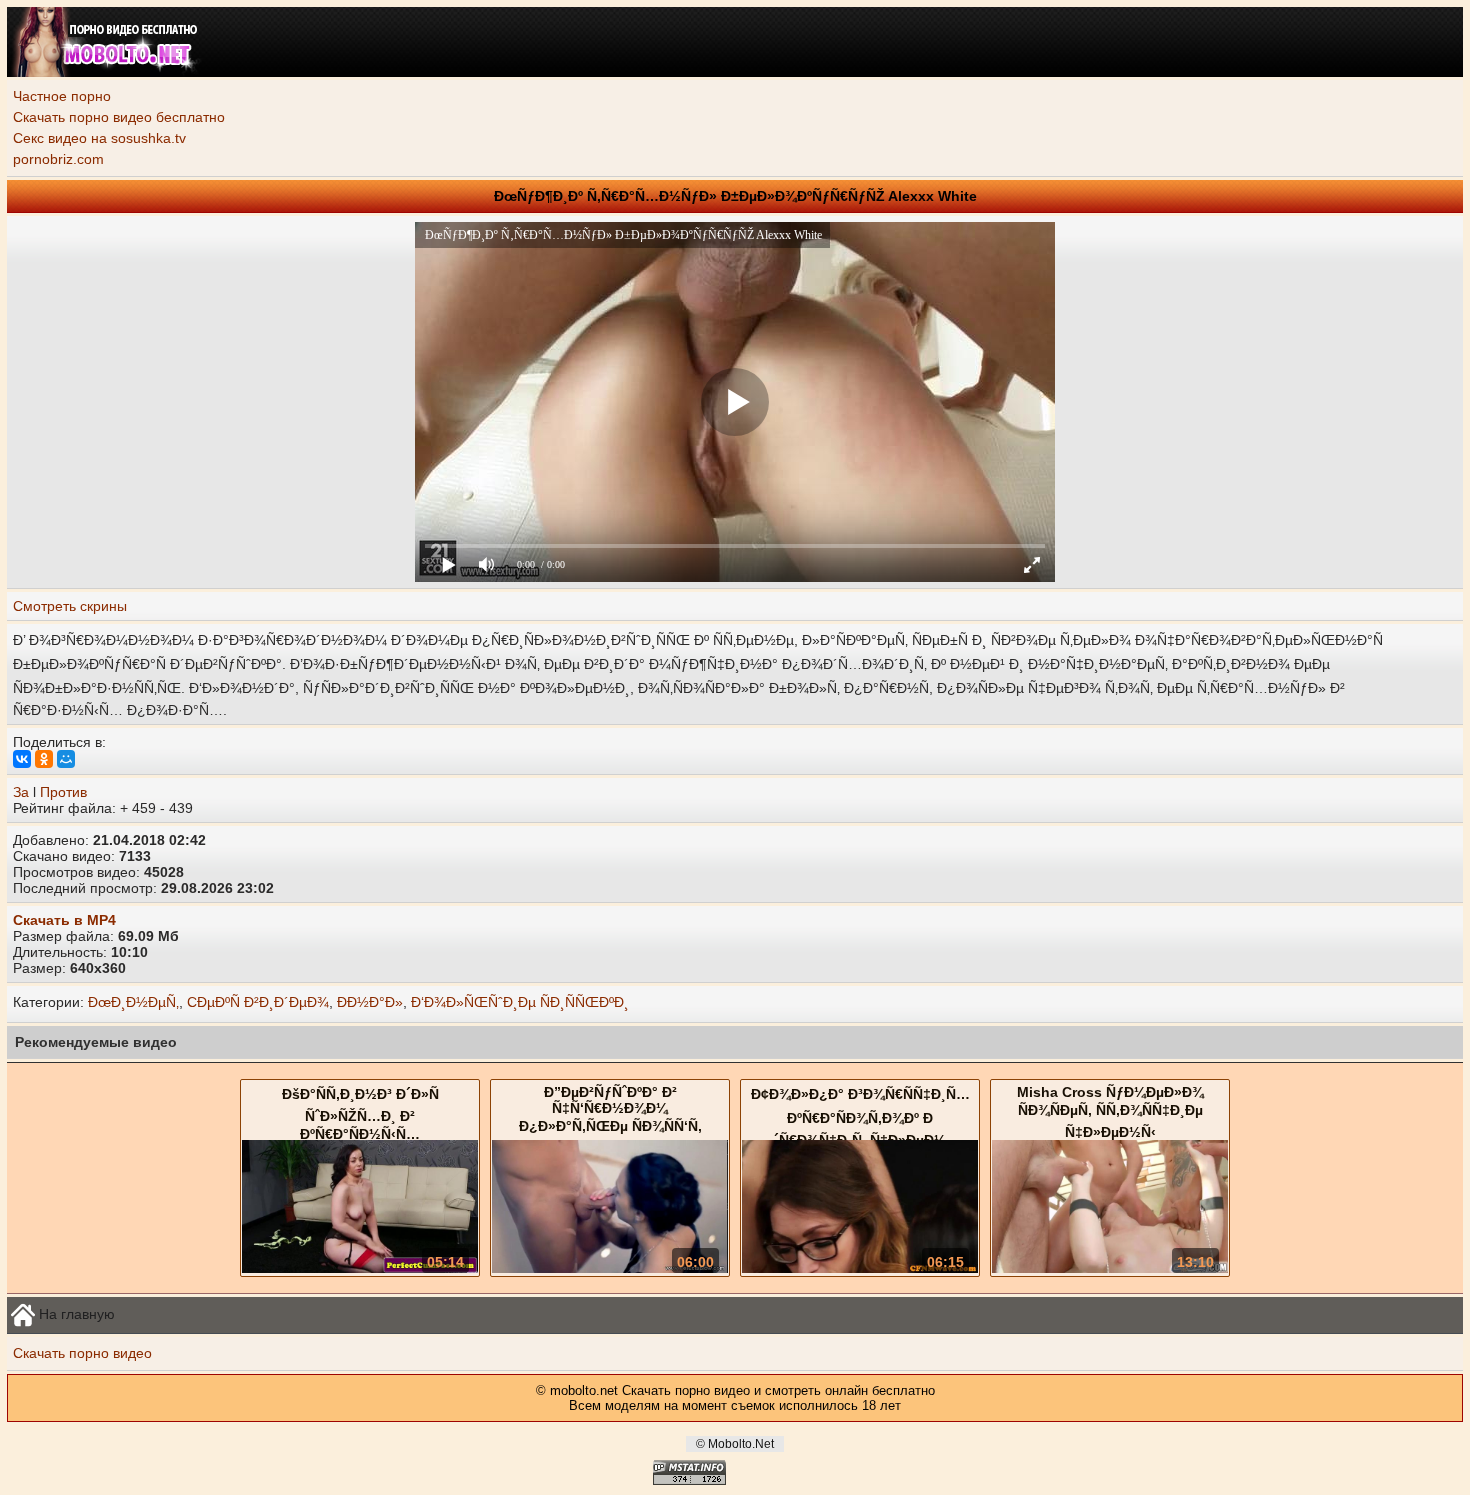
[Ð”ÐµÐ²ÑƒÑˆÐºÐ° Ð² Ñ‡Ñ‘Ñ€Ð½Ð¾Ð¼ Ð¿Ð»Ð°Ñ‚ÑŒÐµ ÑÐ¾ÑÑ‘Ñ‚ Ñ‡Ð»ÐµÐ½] (610, 1268)
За (21, 792)
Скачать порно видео (82, 1353)
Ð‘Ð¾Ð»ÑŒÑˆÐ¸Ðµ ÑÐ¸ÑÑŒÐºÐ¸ (520, 1002)
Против (63, 792)
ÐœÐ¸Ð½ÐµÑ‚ (133, 1002)
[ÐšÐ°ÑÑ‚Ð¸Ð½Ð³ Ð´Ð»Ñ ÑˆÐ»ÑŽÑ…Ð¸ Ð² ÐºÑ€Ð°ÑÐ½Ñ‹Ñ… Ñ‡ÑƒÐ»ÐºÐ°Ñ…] (360, 1268)
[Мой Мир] (66, 759)
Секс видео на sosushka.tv (99, 138)
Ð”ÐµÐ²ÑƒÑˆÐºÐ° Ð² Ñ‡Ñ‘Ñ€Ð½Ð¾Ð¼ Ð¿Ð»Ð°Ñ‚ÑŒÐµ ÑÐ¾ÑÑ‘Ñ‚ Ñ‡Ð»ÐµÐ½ (610, 1120)
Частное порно (62, 96)
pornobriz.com (58, 159)
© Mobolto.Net (735, 1444)
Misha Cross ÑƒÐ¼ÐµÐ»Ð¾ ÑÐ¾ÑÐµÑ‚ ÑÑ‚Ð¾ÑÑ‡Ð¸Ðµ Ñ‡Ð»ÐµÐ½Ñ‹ (1110, 1112)
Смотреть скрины (70, 606)
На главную (75, 1313)
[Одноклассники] (44, 759)
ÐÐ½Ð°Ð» (370, 1002)
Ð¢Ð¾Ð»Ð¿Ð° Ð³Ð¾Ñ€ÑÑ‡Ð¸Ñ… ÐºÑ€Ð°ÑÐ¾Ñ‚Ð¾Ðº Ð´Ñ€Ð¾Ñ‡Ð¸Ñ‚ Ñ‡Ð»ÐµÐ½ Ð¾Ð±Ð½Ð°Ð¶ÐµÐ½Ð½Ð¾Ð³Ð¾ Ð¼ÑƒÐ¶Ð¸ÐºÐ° (860, 1133)
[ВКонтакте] (22, 759)
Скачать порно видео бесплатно (119, 117)
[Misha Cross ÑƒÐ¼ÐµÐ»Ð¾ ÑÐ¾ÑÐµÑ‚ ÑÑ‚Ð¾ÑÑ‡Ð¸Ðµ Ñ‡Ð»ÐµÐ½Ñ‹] (1110, 1268)
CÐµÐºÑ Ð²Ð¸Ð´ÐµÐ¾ (258, 1002)
